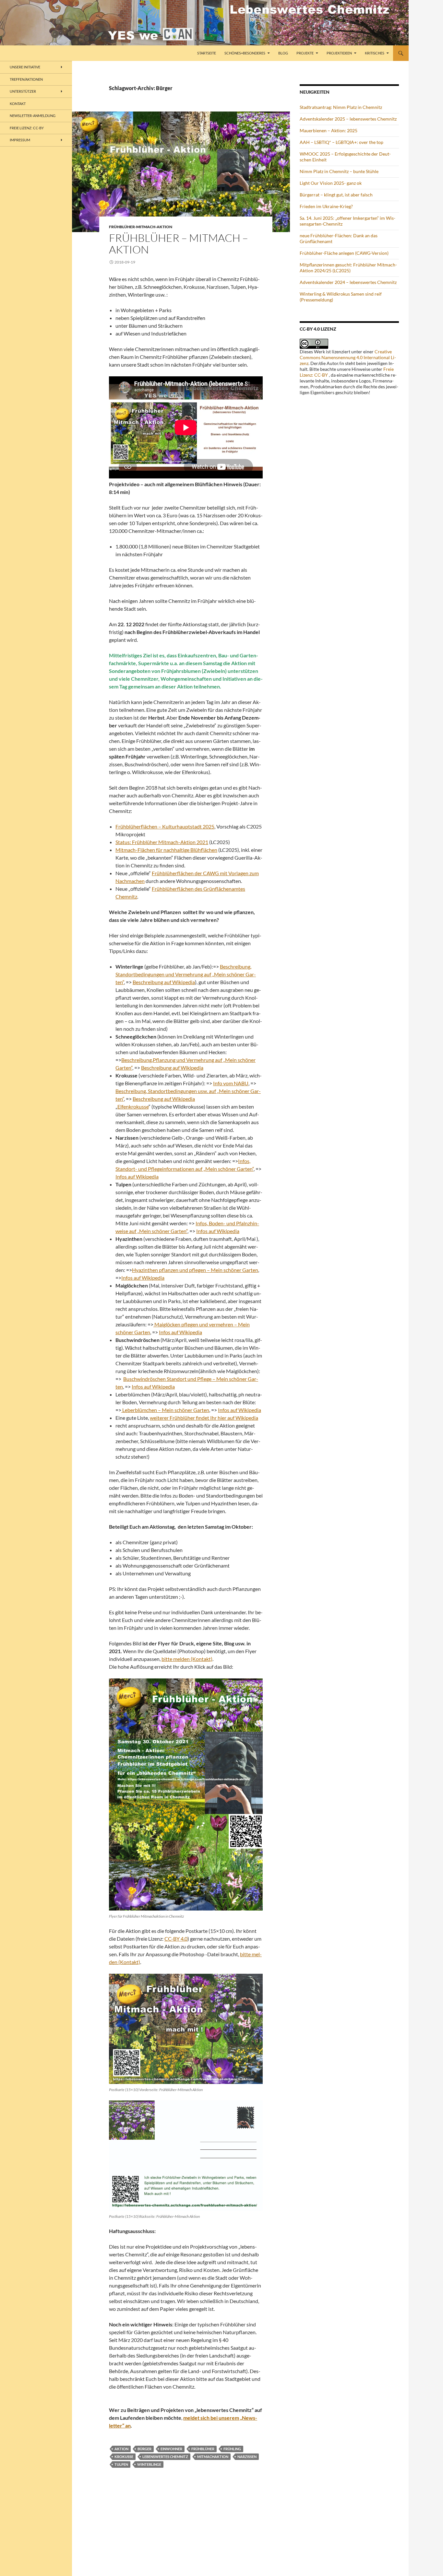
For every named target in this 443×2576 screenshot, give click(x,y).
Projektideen (339, 53)
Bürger (144, 2449)
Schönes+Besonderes (245, 53)
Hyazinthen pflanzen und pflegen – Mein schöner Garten (195, 1270)
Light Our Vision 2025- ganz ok (331, 183)
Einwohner (171, 2449)
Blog (283, 53)
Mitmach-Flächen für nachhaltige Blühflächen (166, 850)
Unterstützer (23, 91)
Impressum (20, 140)
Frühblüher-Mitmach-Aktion (141, 227)
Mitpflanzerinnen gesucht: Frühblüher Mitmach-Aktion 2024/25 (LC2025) (348, 268)
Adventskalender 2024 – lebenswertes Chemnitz (348, 282)
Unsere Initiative (25, 67)
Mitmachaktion (213, 2457)
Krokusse (124, 2457)
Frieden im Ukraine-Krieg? (326, 206)
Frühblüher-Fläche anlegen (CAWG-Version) (344, 253)
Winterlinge (149, 2464)
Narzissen (247, 2457)
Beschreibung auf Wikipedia (164, 982)
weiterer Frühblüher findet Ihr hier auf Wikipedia (204, 1418)
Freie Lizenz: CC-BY (27, 128)
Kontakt (18, 104)
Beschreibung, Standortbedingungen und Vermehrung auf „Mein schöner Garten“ (186, 974)
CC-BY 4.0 (176, 1939)
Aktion (121, 2449)
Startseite (207, 53)
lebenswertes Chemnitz (165, 2457)
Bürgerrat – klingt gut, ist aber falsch (336, 195)
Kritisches (375, 53)
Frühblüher (203, 2449)
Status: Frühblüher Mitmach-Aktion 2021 (162, 842)
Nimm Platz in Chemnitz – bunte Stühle (339, 171)
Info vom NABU (231, 1083)
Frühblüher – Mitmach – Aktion (179, 244)
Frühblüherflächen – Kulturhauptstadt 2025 (165, 826)
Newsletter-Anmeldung (33, 116)
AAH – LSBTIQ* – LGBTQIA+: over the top (341, 142)
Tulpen (121, 2464)
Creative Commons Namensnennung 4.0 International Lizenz (348, 357)
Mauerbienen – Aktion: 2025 (329, 130)
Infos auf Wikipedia (137, 1176)
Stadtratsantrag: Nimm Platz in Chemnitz (341, 107)
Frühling (232, 2449)
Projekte (305, 53)
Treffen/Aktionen (26, 79)
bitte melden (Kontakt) (187, 1659)
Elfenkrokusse (133, 1106)
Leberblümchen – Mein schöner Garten (165, 1410)
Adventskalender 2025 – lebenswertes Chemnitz (348, 119)
